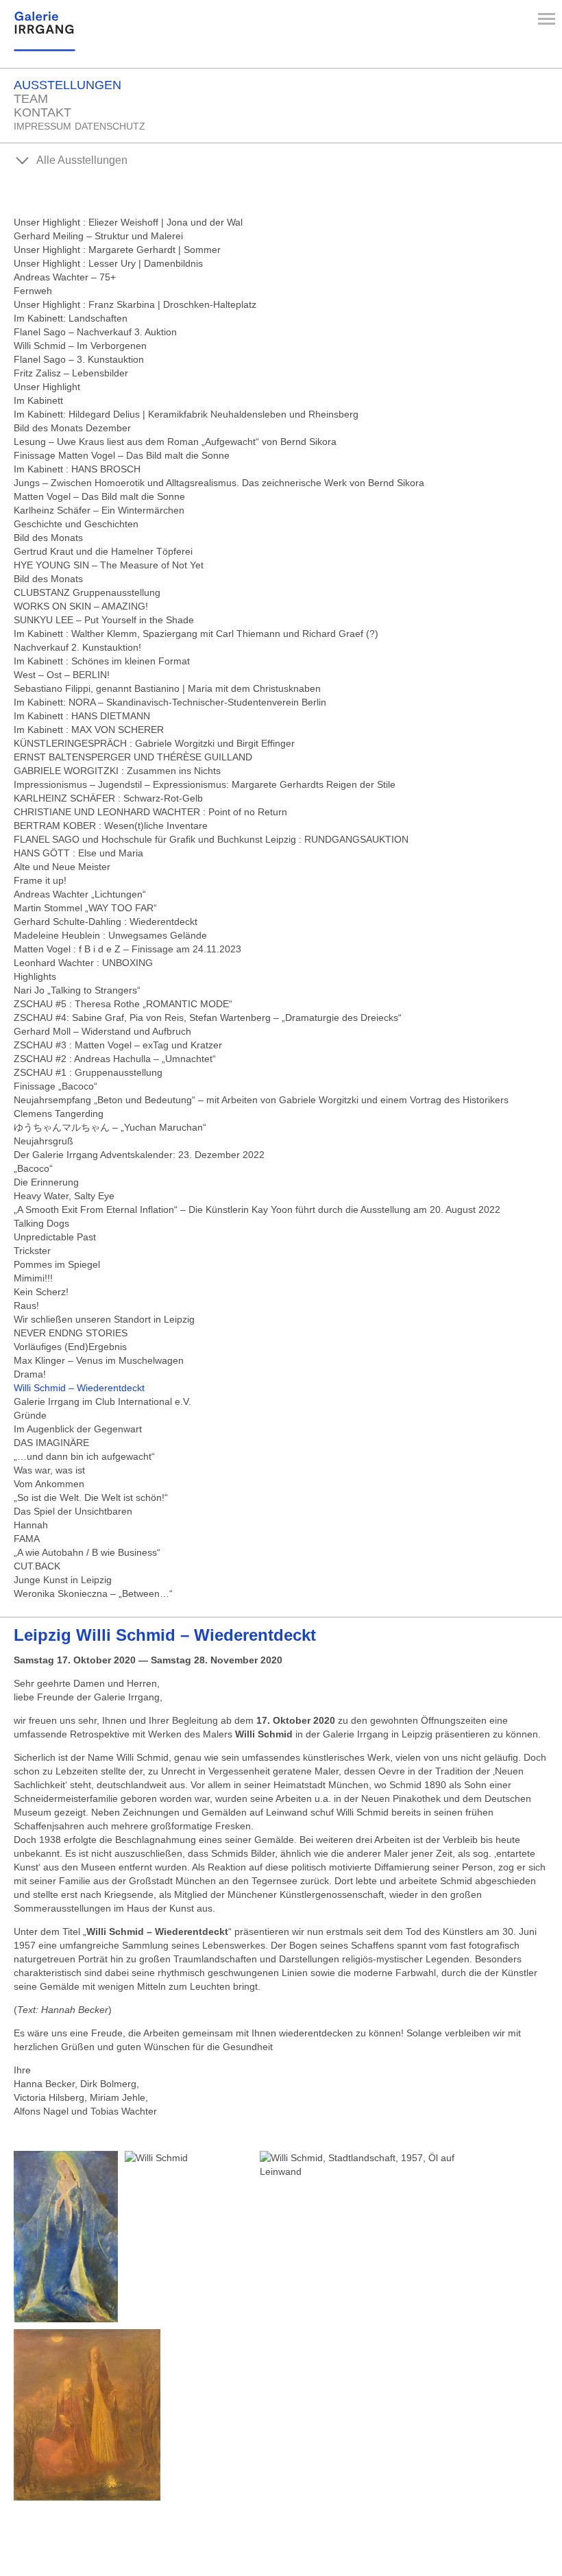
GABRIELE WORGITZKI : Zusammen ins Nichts (117, 771)
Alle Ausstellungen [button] (81, 160)
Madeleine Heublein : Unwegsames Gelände (110, 935)
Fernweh (33, 291)
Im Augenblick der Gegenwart (78, 1429)
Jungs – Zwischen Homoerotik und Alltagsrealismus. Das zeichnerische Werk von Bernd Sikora (219, 483)
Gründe (30, 1415)
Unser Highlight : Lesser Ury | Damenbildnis (108, 263)
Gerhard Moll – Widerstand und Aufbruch (102, 1031)
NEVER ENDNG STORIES (71, 1333)
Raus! (26, 1305)
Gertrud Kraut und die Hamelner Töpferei (103, 551)
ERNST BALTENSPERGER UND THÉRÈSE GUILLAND (133, 757)
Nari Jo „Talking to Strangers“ (77, 990)
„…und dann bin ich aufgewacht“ (84, 1456)
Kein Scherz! (41, 1292)
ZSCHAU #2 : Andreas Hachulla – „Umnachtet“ (115, 1059)
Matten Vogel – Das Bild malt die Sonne (99, 496)
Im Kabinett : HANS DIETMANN (82, 716)
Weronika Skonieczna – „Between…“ (93, 1593)
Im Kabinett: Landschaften (71, 318)
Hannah (31, 1525)
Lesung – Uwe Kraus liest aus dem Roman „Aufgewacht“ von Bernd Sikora (175, 442)
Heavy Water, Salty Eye (64, 1196)
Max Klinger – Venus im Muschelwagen (99, 1360)
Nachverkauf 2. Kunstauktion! (77, 647)
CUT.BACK (37, 1566)
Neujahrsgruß (44, 1141)
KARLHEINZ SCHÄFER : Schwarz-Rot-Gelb (108, 798)
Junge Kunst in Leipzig (63, 1580)
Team (31, 99)
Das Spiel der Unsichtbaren (73, 1511)
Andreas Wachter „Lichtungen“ (80, 894)
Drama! (30, 1374)
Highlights (35, 976)
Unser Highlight (47, 387)
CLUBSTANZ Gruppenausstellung (87, 592)
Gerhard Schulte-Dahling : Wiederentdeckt (106, 922)
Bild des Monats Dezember (72, 428)
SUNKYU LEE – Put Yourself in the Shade (104, 620)
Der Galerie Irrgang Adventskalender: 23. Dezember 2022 (139, 1155)
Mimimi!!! (33, 1278)
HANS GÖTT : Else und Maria (78, 853)
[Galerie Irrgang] (45, 46)
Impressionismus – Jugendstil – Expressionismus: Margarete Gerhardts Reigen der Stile (205, 784)
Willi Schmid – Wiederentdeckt (79, 1388)
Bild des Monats (48, 538)
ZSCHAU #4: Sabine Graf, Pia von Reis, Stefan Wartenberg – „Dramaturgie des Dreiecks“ (208, 1018)
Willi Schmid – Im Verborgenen (80, 346)
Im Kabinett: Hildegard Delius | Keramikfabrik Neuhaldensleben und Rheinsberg (186, 414)
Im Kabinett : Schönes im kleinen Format (102, 661)
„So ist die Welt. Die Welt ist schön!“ (91, 1497)
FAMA (27, 1539)
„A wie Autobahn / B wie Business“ (87, 1552)
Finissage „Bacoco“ (56, 1086)
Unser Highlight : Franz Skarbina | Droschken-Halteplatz (135, 304)
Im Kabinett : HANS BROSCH (77, 469)
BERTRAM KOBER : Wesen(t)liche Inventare (111, 826)
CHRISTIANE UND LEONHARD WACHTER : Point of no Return (150, 812)
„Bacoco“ (33, 1168)
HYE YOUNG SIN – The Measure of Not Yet (109, 565)
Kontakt (42, 112)
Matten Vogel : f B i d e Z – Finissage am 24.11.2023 (127, 949)
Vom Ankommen (49, 1484)
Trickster (32, 1251)
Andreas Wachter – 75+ (65, 277)
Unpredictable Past (55, 1237)
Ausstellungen (68, 85)
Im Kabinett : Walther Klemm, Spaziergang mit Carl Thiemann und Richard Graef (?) (196, 634)
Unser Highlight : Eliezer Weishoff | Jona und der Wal (128, 222)
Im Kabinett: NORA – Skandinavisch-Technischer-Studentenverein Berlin (170, 702)
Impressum (42, 126)
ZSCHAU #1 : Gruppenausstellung (88, 1072)
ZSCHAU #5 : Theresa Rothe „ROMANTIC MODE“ (123, 1004)
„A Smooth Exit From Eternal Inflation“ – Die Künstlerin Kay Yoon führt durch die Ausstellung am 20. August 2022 (257, 1209)
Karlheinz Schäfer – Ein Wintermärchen (99, 510)
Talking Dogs (41, 1223)
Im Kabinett (38, 400)
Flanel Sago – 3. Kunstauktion (79, 359)
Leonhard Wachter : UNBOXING (83, 963)
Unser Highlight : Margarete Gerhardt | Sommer (117, 250)
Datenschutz (110, 126)
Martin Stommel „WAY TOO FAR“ (85, 908)
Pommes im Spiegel (57, 1264)
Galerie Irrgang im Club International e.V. (102, 1401)
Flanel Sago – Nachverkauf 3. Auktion (95, 332)
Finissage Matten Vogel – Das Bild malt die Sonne (122, 455)
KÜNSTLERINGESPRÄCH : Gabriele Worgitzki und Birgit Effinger (154, 743)
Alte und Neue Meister (62, 867)
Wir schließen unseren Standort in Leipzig (104, 1319)
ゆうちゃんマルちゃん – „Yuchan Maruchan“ (110, 1127)
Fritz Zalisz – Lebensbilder (71, 373)
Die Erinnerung (46, 1182)
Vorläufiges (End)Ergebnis (70, 1347)
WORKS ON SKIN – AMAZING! (81, 606)
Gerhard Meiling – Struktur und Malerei (98, 236)
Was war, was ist (49, 1470)
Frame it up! (40, 880)
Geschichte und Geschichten (76, 524)
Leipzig (165, 1635)
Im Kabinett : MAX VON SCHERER (89, 730)
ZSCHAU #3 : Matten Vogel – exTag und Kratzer (118, 1045)
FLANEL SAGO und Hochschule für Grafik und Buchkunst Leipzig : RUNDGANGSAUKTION (211, 839)
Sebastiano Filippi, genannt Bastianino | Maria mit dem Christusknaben (167, 688)
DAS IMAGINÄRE (51, 1443)
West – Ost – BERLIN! (62, 675)
